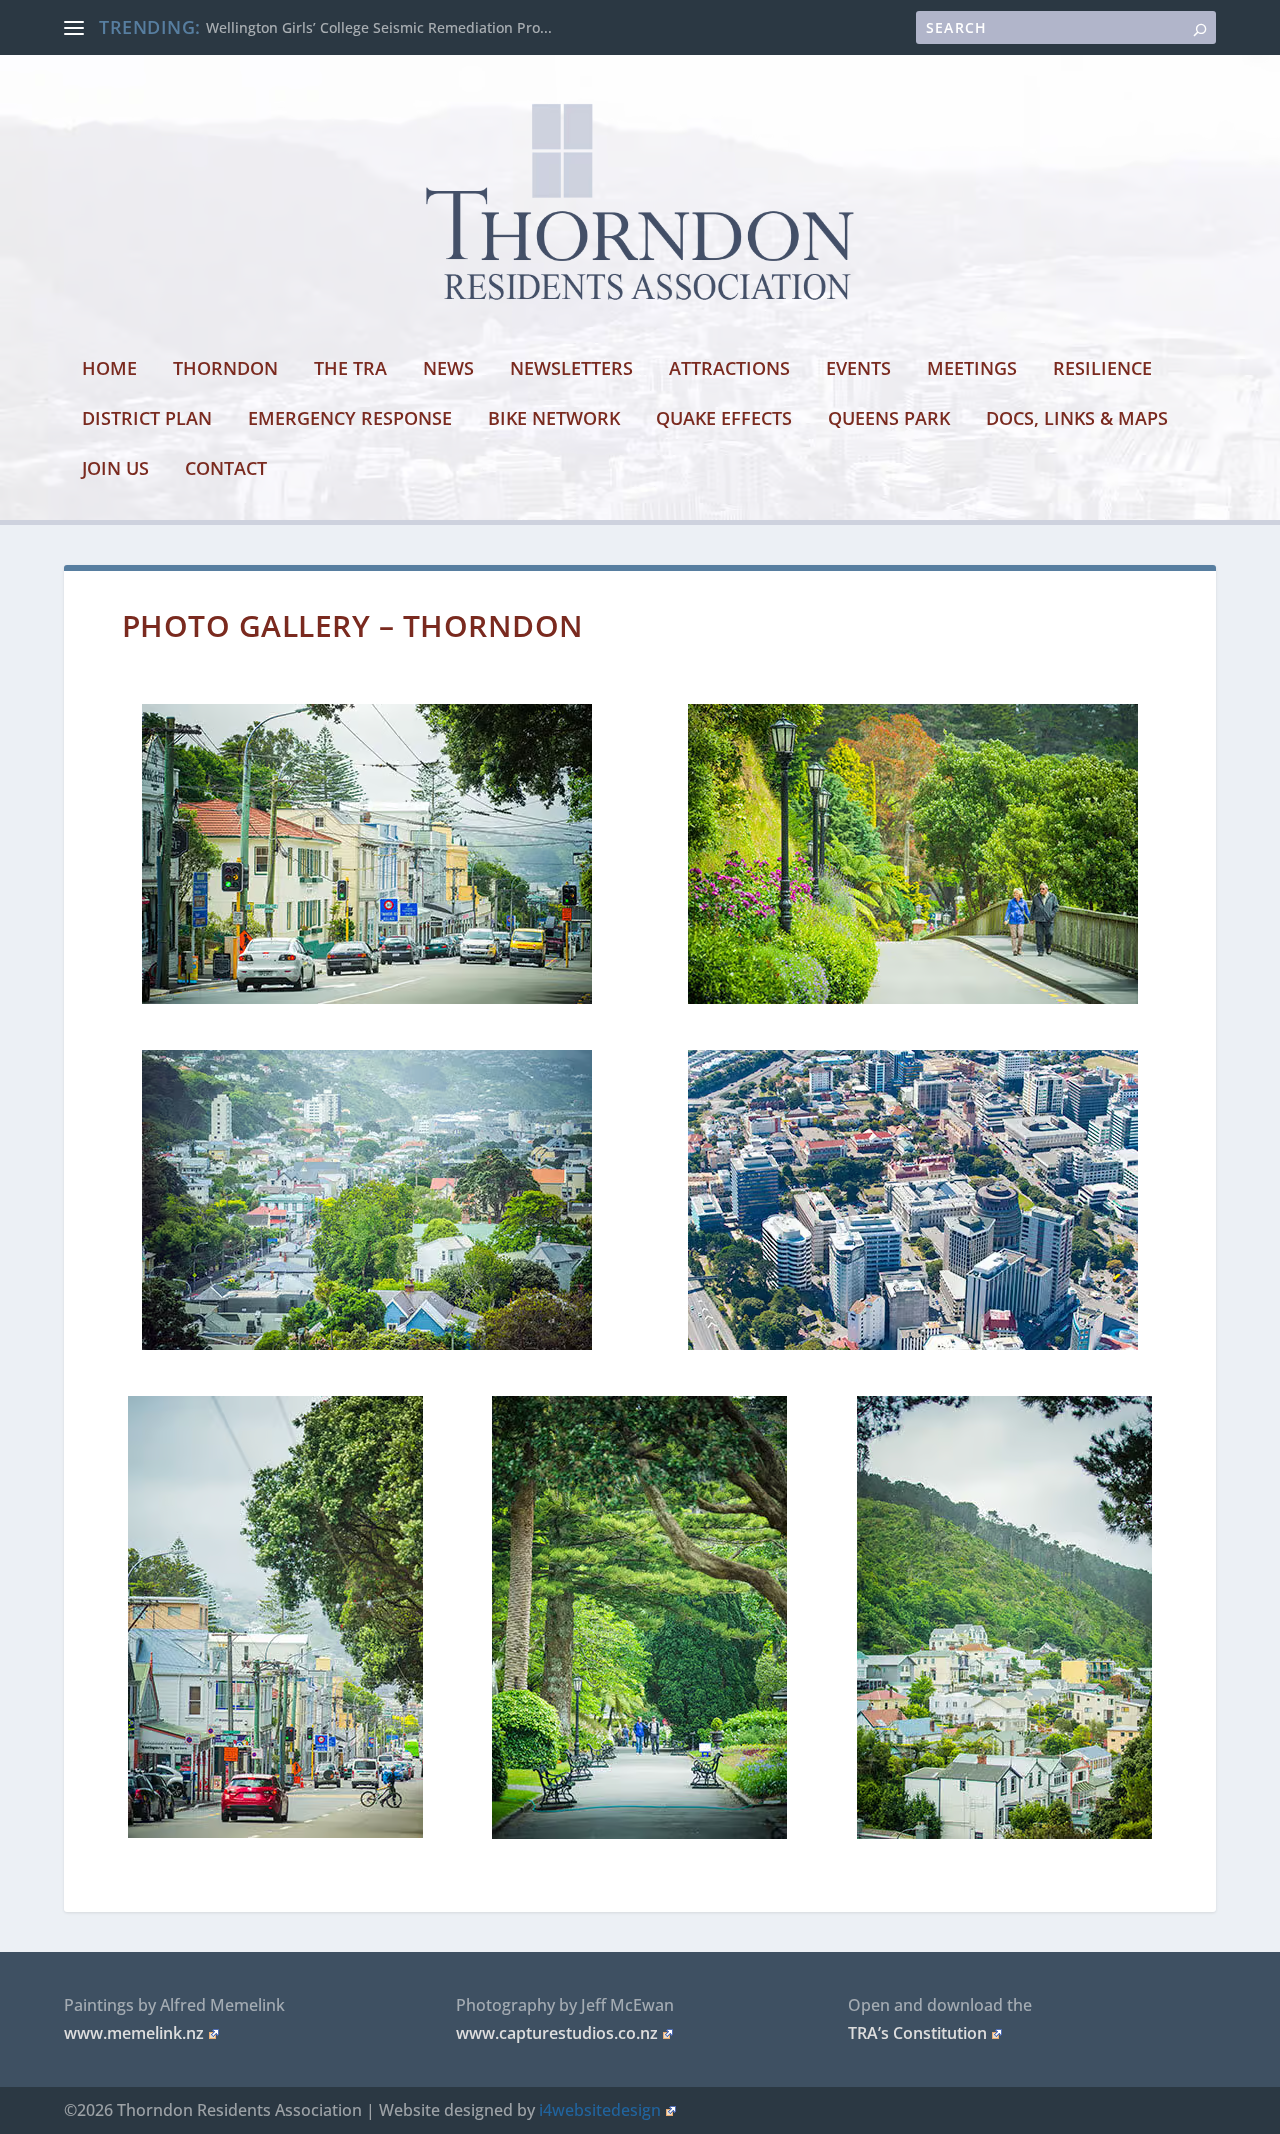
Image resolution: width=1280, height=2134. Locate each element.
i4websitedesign (600, 2110)
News (448, 370)
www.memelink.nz (134, 2033)
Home (109, 370)
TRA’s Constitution (917, 2033)
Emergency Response (350, 420)
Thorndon (225, 370)
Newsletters (571, 370)
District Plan (147, 420)
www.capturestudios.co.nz (557, 2033)
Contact (226, 470)
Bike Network (554, 420)
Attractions (729, 370)
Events (858, 370)
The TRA (350, 370)
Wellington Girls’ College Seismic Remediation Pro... (379, 27)
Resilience (1102, 370)
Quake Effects (724, 420)
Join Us (115, 470)
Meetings (972, 370)
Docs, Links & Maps (1077, 420)
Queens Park (889, 420)
